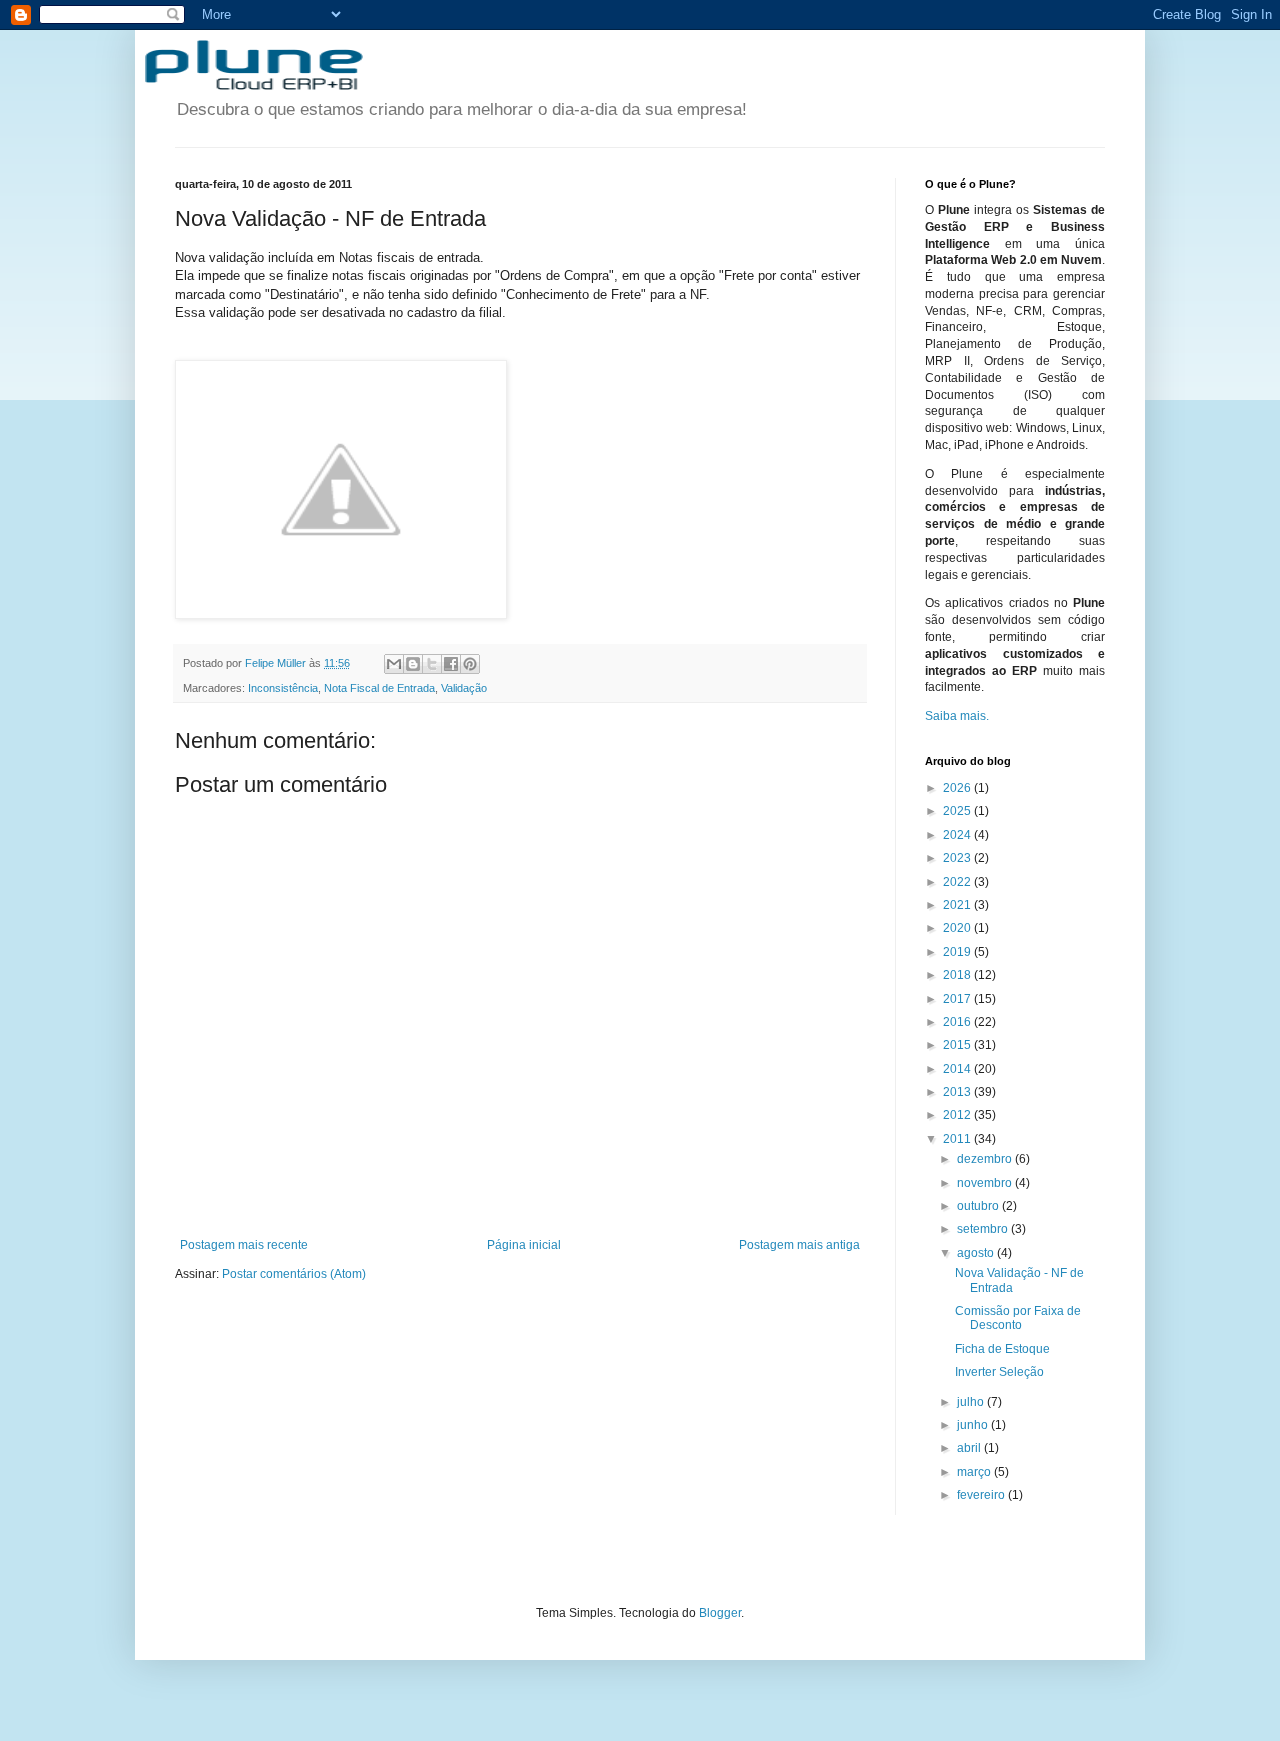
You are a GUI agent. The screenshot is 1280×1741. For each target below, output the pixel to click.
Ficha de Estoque (1002, 1349)
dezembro (986, 1159)
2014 (958, 1069)
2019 (958, 952)
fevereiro (982, 1495)
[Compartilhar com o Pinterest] (470, 664)
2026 (958, 788)
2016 (958, 1022)
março (975, 1472)
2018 (958, 975)
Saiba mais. (957, 716)
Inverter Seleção (999, 1372)
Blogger (720, 1613)
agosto (977, 1253)
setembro (984, 1229)
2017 (958, 999)
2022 (958, 882)
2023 (958, 858)
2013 (958, 1092)
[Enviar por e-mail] (394, 664)
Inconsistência (283, 688)
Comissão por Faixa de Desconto (1018, 1318)
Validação (464, 688)
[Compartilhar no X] (432, 664)
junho (974, 1425)
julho (972, 1402)
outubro (979, 1206)
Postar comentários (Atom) (294, 1274)
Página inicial (524, 1245)
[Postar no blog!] (413, 664)
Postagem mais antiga (799, 1245)
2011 (958, 1139)
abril (970, 1448)
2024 (958, 835)
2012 (958, 1115)
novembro (986, 1183)
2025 (958, 811)
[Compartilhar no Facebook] (451, 664)
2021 (958, 905)
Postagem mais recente (244, 1245)
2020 (958, 928)
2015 (958, 1045)
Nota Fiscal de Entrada (379, 688)
